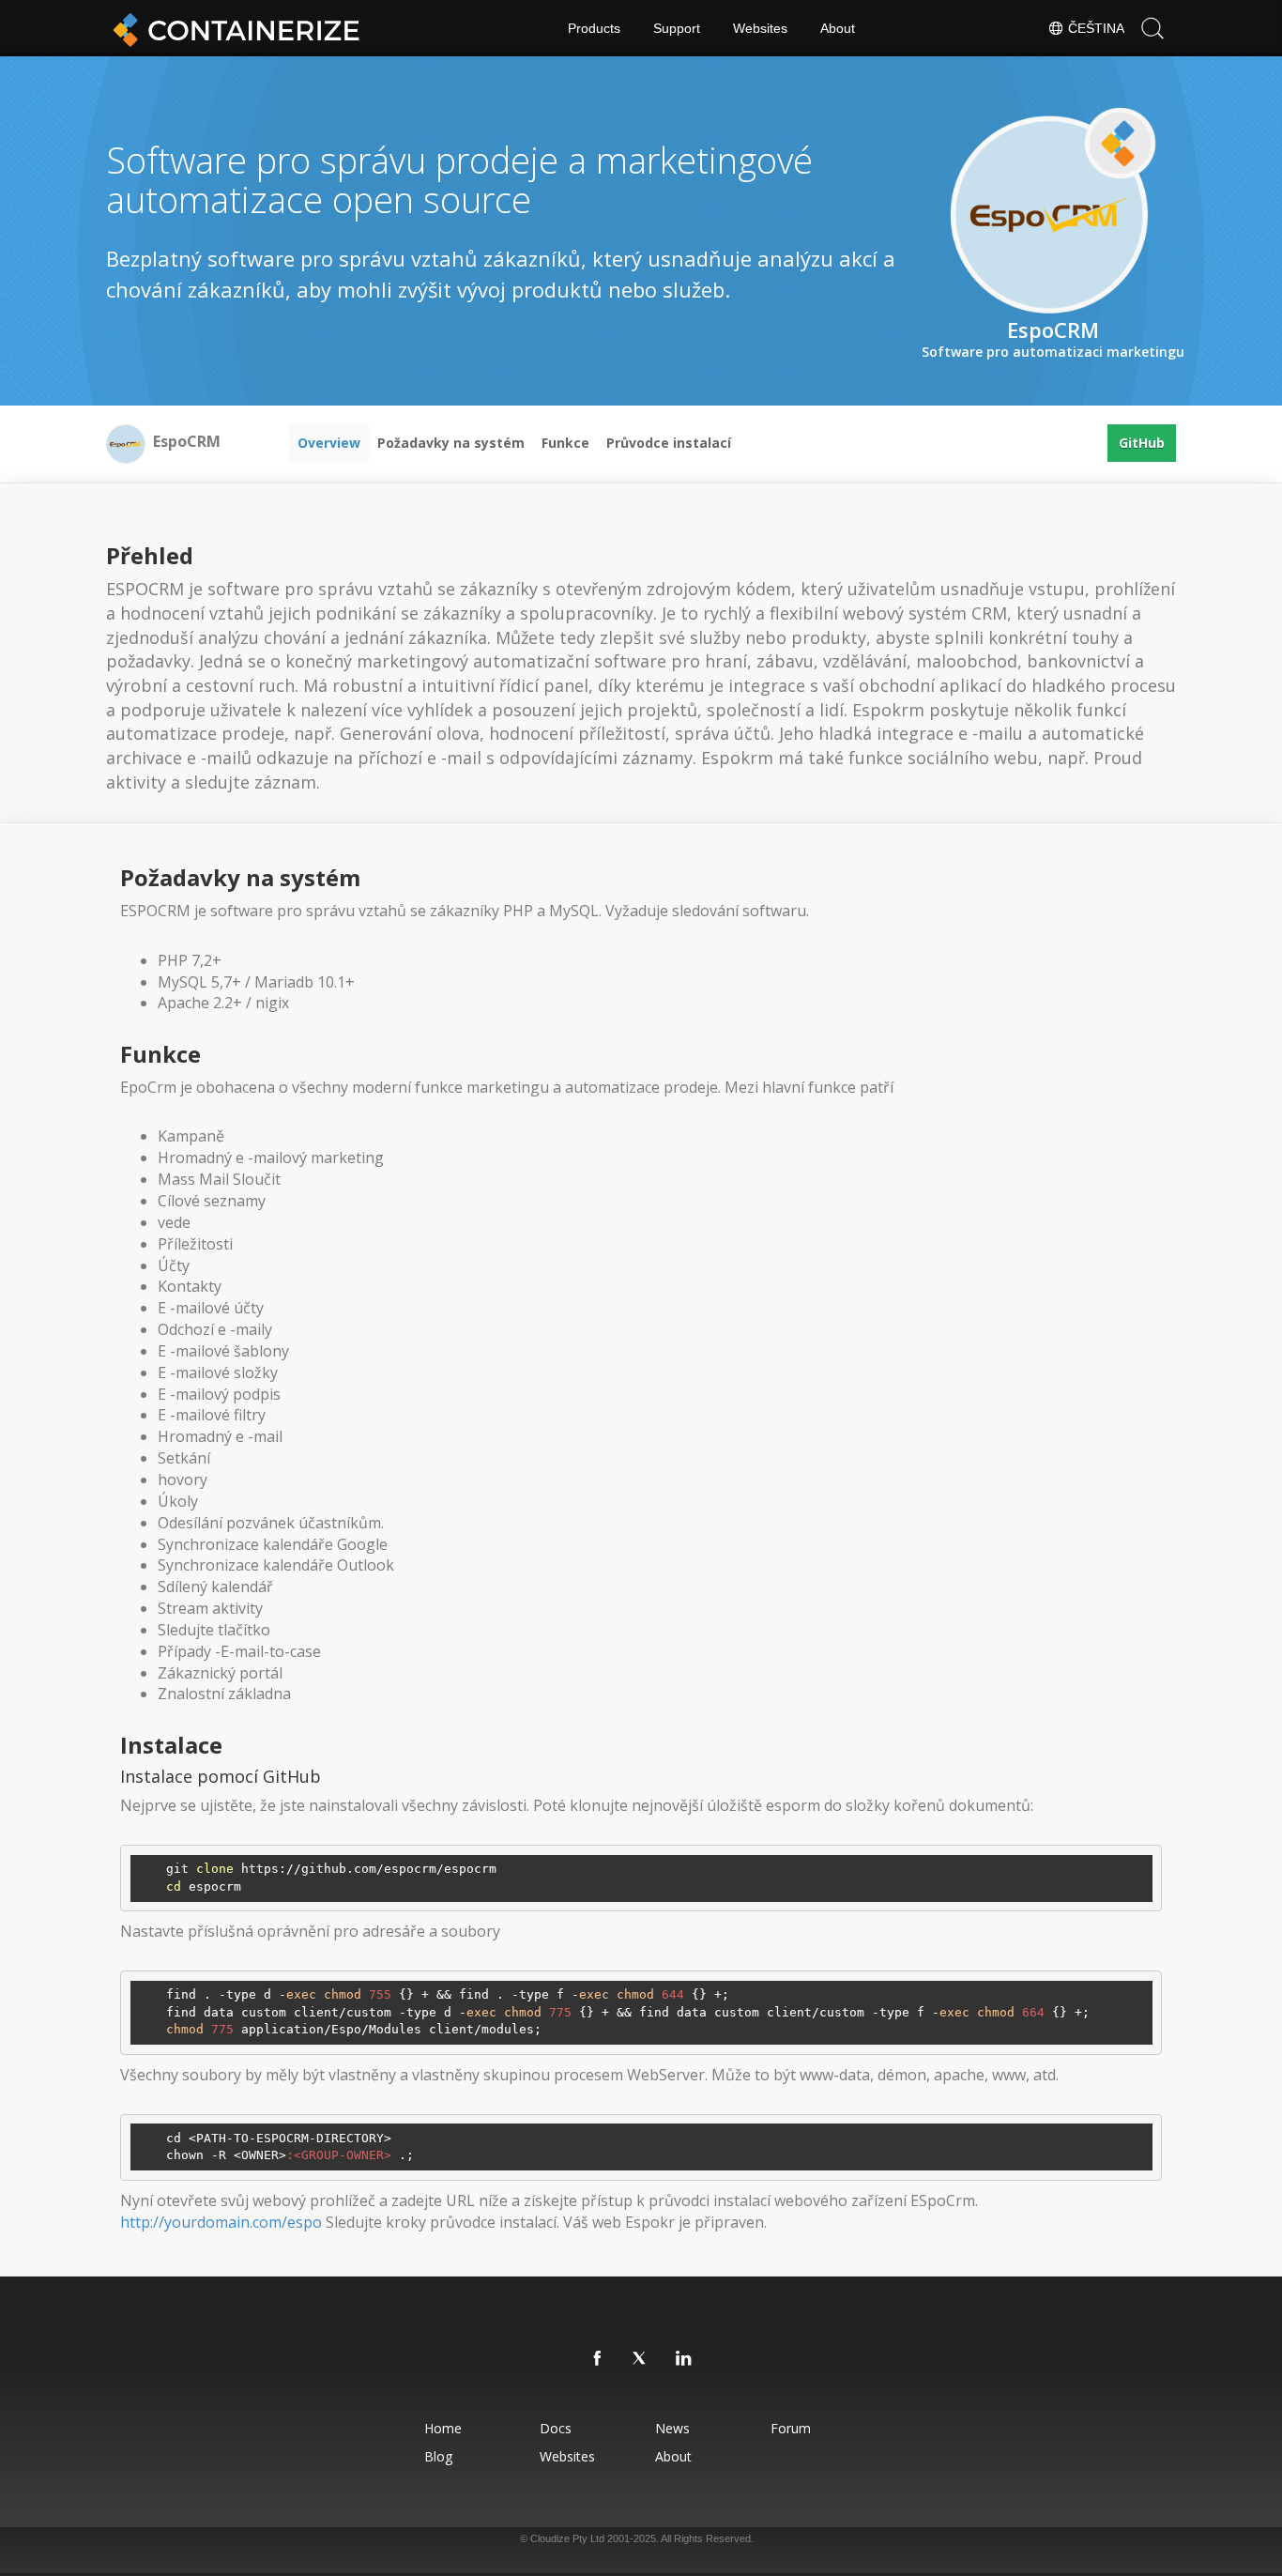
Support (677, 28)
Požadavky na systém (451, 443)
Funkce (565, 443)
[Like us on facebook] (598, 2359)
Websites (760, 28)
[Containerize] (233, 28)
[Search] (1152, 28)
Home (443, 2428)
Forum (791, 2428)
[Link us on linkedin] (684, 2359)
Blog (438, 2456)
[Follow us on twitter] (641, 2359)
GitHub (1142, 443)
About (838, 28)
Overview (329, 443)
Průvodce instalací (669, 443)
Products (594, 28)
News (672, 2428)
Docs (556, 2428)
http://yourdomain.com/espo (221, 2222)
